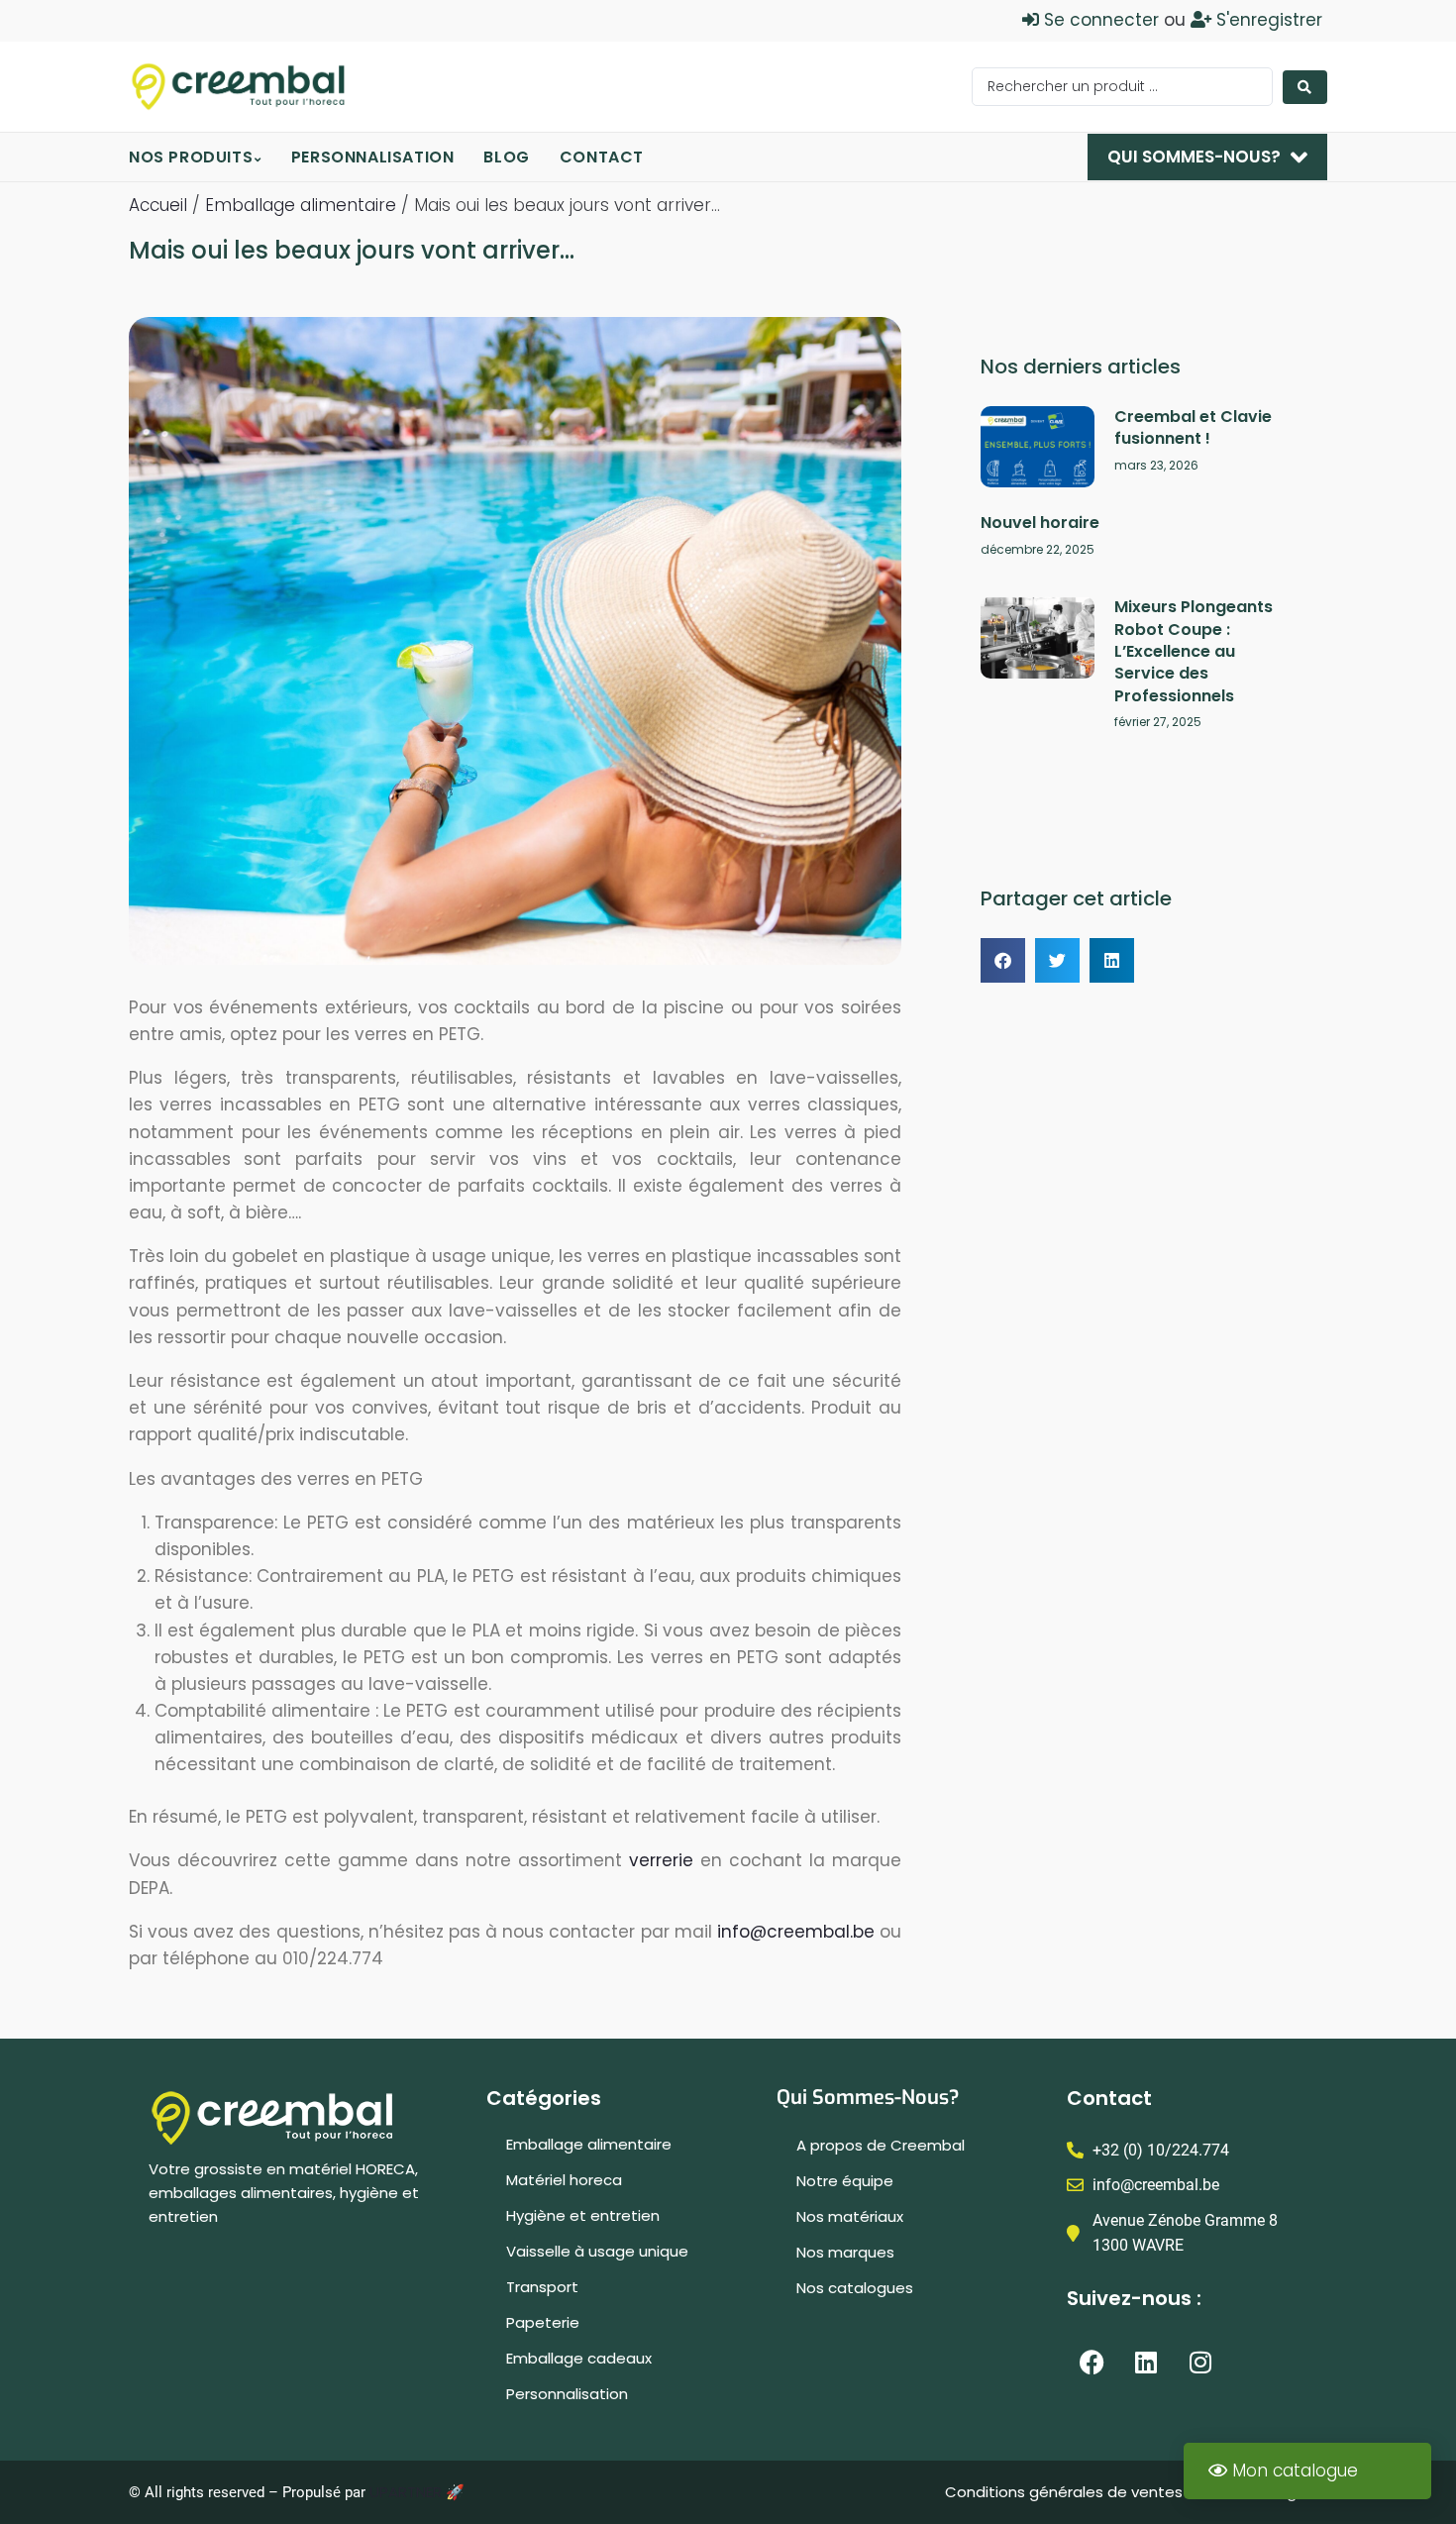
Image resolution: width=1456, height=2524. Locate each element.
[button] (1003, 960)
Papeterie (543, 2322)
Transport (542, 2287)
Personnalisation (567, 2394)
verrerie (661, 1860)
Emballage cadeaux (579, 2358)
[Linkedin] (1146, 2363)
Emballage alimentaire (301, 205)
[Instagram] (1200, 2363)
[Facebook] (1092, 2363)
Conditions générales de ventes (1066, 2492)
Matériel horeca (564, 2180)
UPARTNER (406, 2492)
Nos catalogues (855, 2288)
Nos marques (845, 2252)
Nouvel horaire (1040, 523)
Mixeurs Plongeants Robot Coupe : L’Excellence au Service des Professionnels (1194, 651)
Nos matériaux (850, 2216)
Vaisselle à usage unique (597, 2251)
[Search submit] (1305, 87)
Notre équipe (845, 2181)
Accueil (158, 205)
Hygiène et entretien (583, 2215)
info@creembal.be (796, 1932)
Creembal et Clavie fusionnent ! (1193, 427)
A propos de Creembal (881, 2145)
